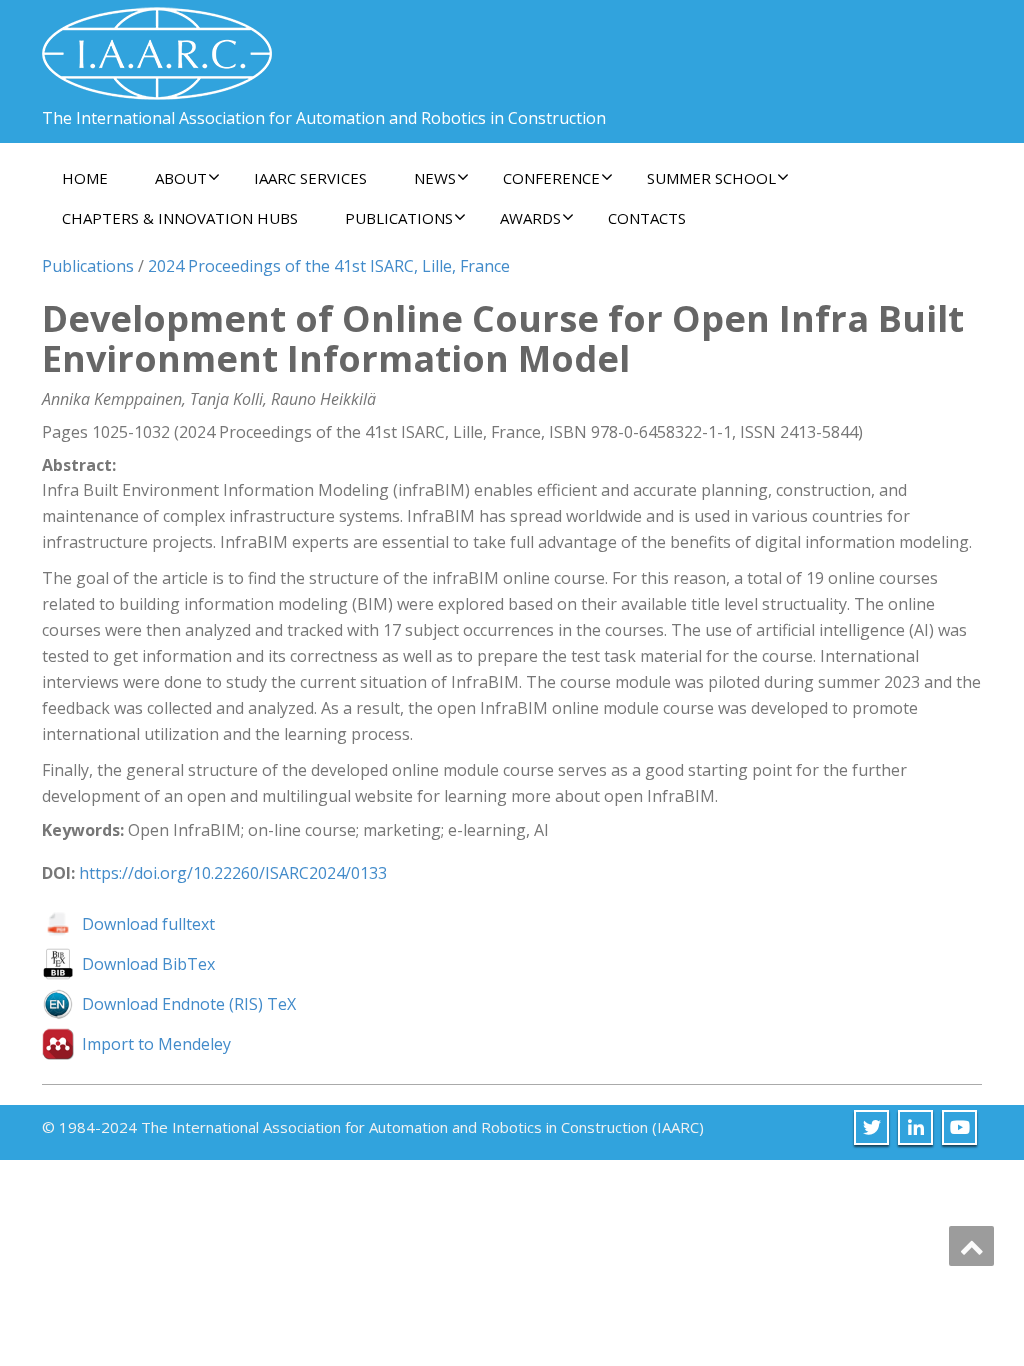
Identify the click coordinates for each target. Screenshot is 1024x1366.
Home (85, 178)
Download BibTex (148, 964)
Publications (88, 266)
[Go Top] (971, 1246)
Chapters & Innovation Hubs (180, 218)
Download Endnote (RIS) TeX (189, 1004)
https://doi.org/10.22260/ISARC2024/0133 (233, 873)
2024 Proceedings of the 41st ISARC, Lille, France (329, 266)
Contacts (647, 218)
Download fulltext (148, 924)
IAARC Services (310, 178)
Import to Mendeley (156, 1044)
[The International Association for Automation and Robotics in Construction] (157, 45)
